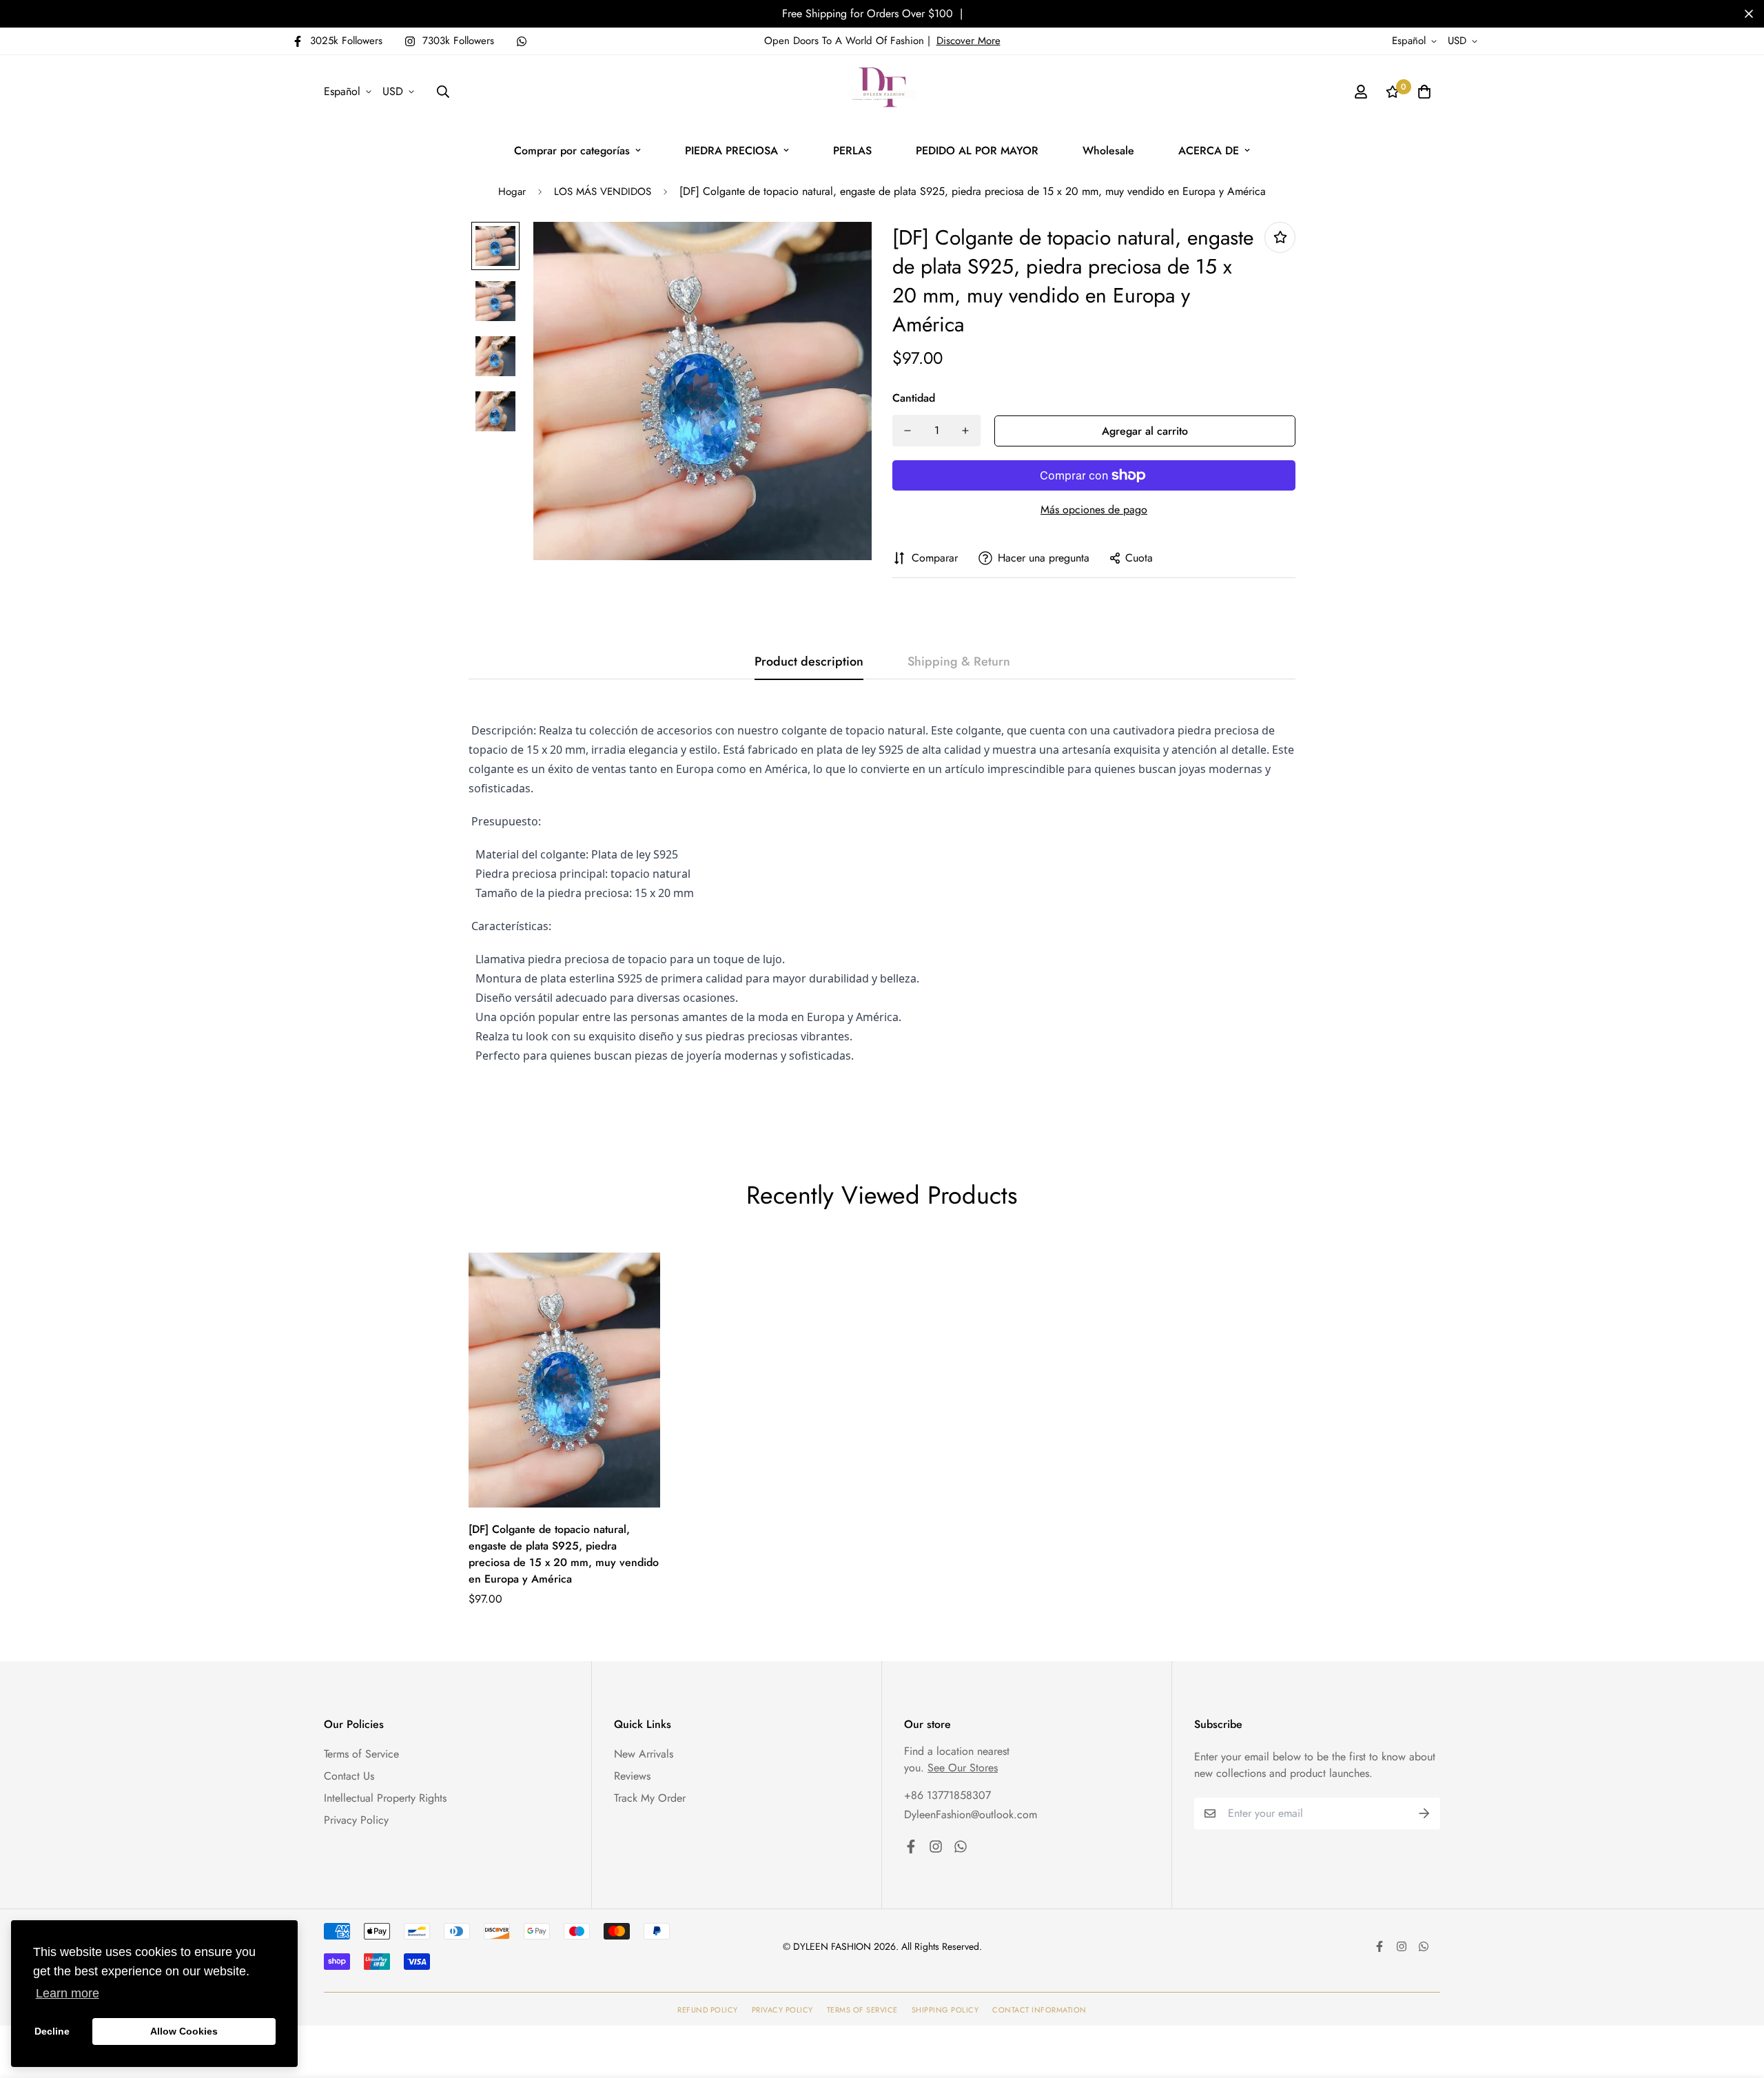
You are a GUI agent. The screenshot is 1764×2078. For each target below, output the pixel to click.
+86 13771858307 (947, 1795)
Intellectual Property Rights (385, 1798)
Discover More (968, 41)
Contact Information (1039, 2010)
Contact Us (349, 1776)
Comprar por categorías (572, 151)
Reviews (632, 1776)
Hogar (512, 192)
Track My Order (650, 1798)
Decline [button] (52, 2031)
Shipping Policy (945, 2010)
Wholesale (1108, 151)
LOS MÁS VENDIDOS (603, 192)
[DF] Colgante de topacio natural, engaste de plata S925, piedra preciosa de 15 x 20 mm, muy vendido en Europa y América (564, 1554)
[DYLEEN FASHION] (882, 92)
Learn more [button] (68, 1993)
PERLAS (852, 151)
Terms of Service (361, 1754)
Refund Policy (708, 2010)
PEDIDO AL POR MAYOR (977, 151)
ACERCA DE (1209, 151)
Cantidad (914, 398)
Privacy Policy (356, 1820)
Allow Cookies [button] (184, 2031)
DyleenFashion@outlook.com (971, 1814)
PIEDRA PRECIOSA (731, 151)
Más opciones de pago (1094, 510)
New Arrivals (644, 1754)
